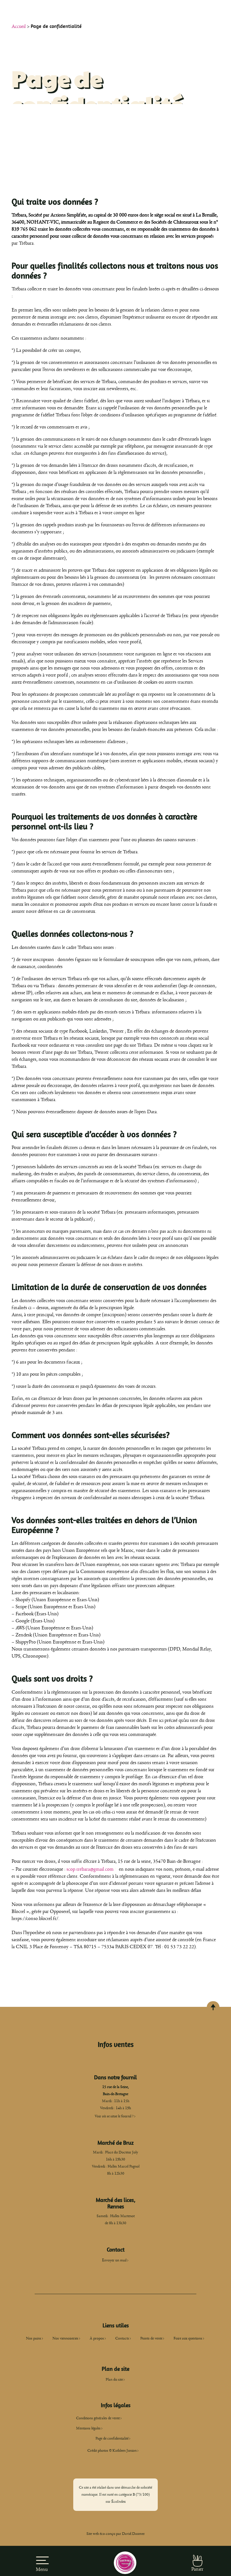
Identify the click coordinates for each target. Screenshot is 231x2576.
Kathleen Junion (125, 2451)
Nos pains (34, 2338)
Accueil (19, 26)
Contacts (122, 2338)
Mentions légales (88, 2428)
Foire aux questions (188, 2338)
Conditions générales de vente (98, 2418)
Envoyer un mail (114, 2260)
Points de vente (151, 2338)
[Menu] (42, 2557)
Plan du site (114, 2380)
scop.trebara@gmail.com (90, 1869)
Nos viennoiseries (65, 2338)
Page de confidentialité (112, 2438)
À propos (97, 2338)
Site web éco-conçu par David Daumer (116, 2534)
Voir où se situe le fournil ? (114, 2116)
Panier (197, 2569)
